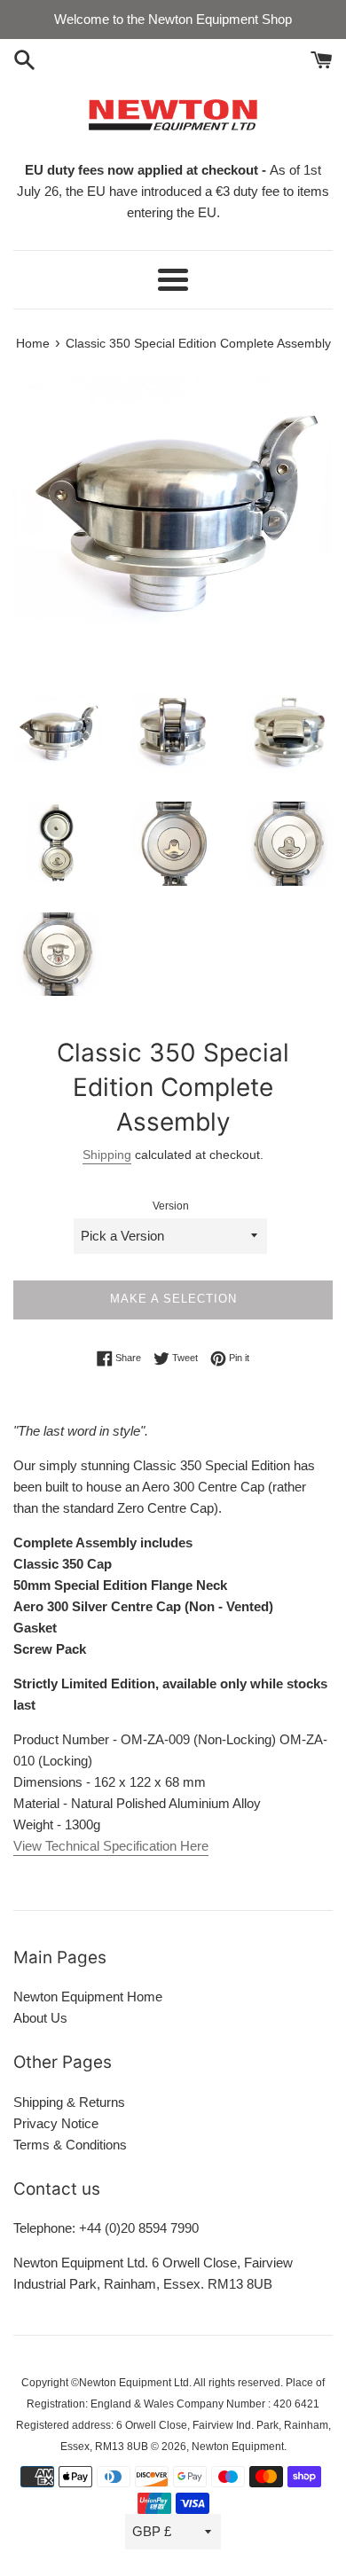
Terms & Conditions (70, 2145)
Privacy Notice (56, 2123)
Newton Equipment (238, 2447)
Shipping (107, 1155)
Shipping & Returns (69, 2102)
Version (171, 1206)
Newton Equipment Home (88, 1997)
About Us (40, 2018)
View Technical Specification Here (111, 1846)
